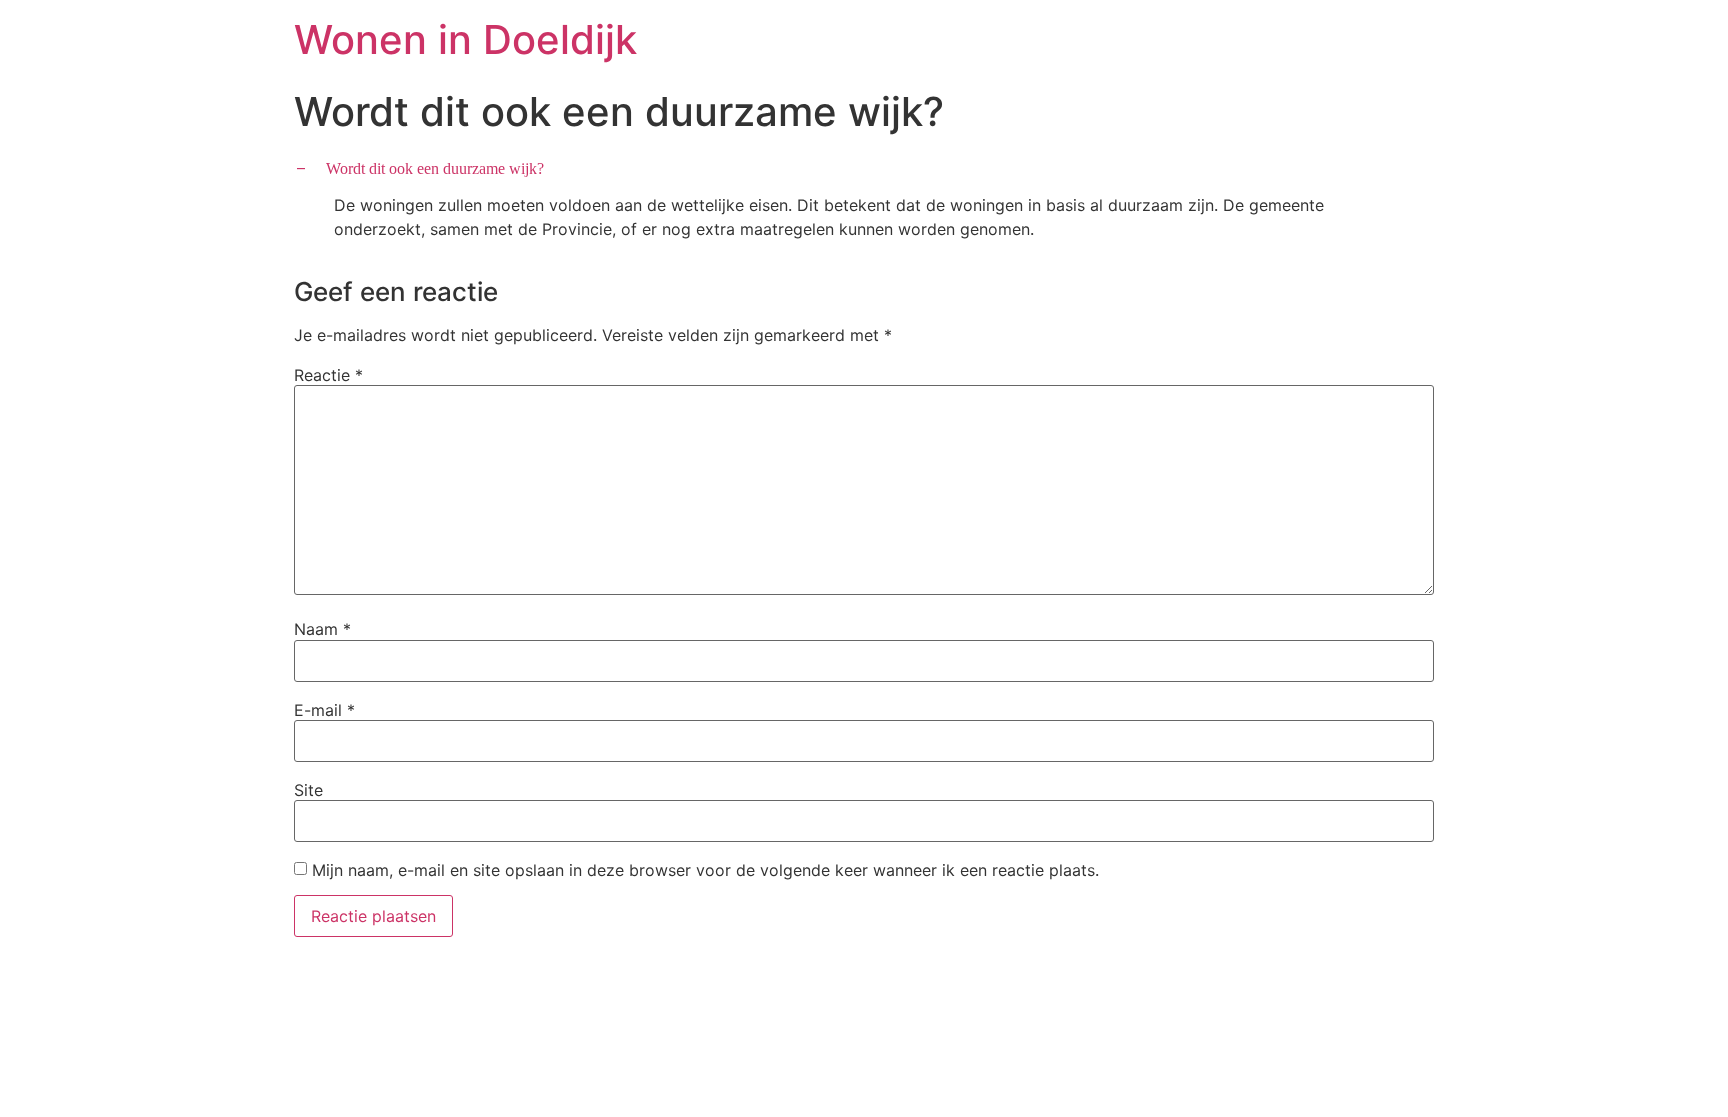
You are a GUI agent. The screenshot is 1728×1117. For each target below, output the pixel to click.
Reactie (328, 375)
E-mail (324, 710)
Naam (322, 629)
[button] (864, 168)
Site (308, 790)
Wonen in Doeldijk (465, 39)
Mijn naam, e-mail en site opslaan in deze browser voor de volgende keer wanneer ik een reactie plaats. (705, 870)
